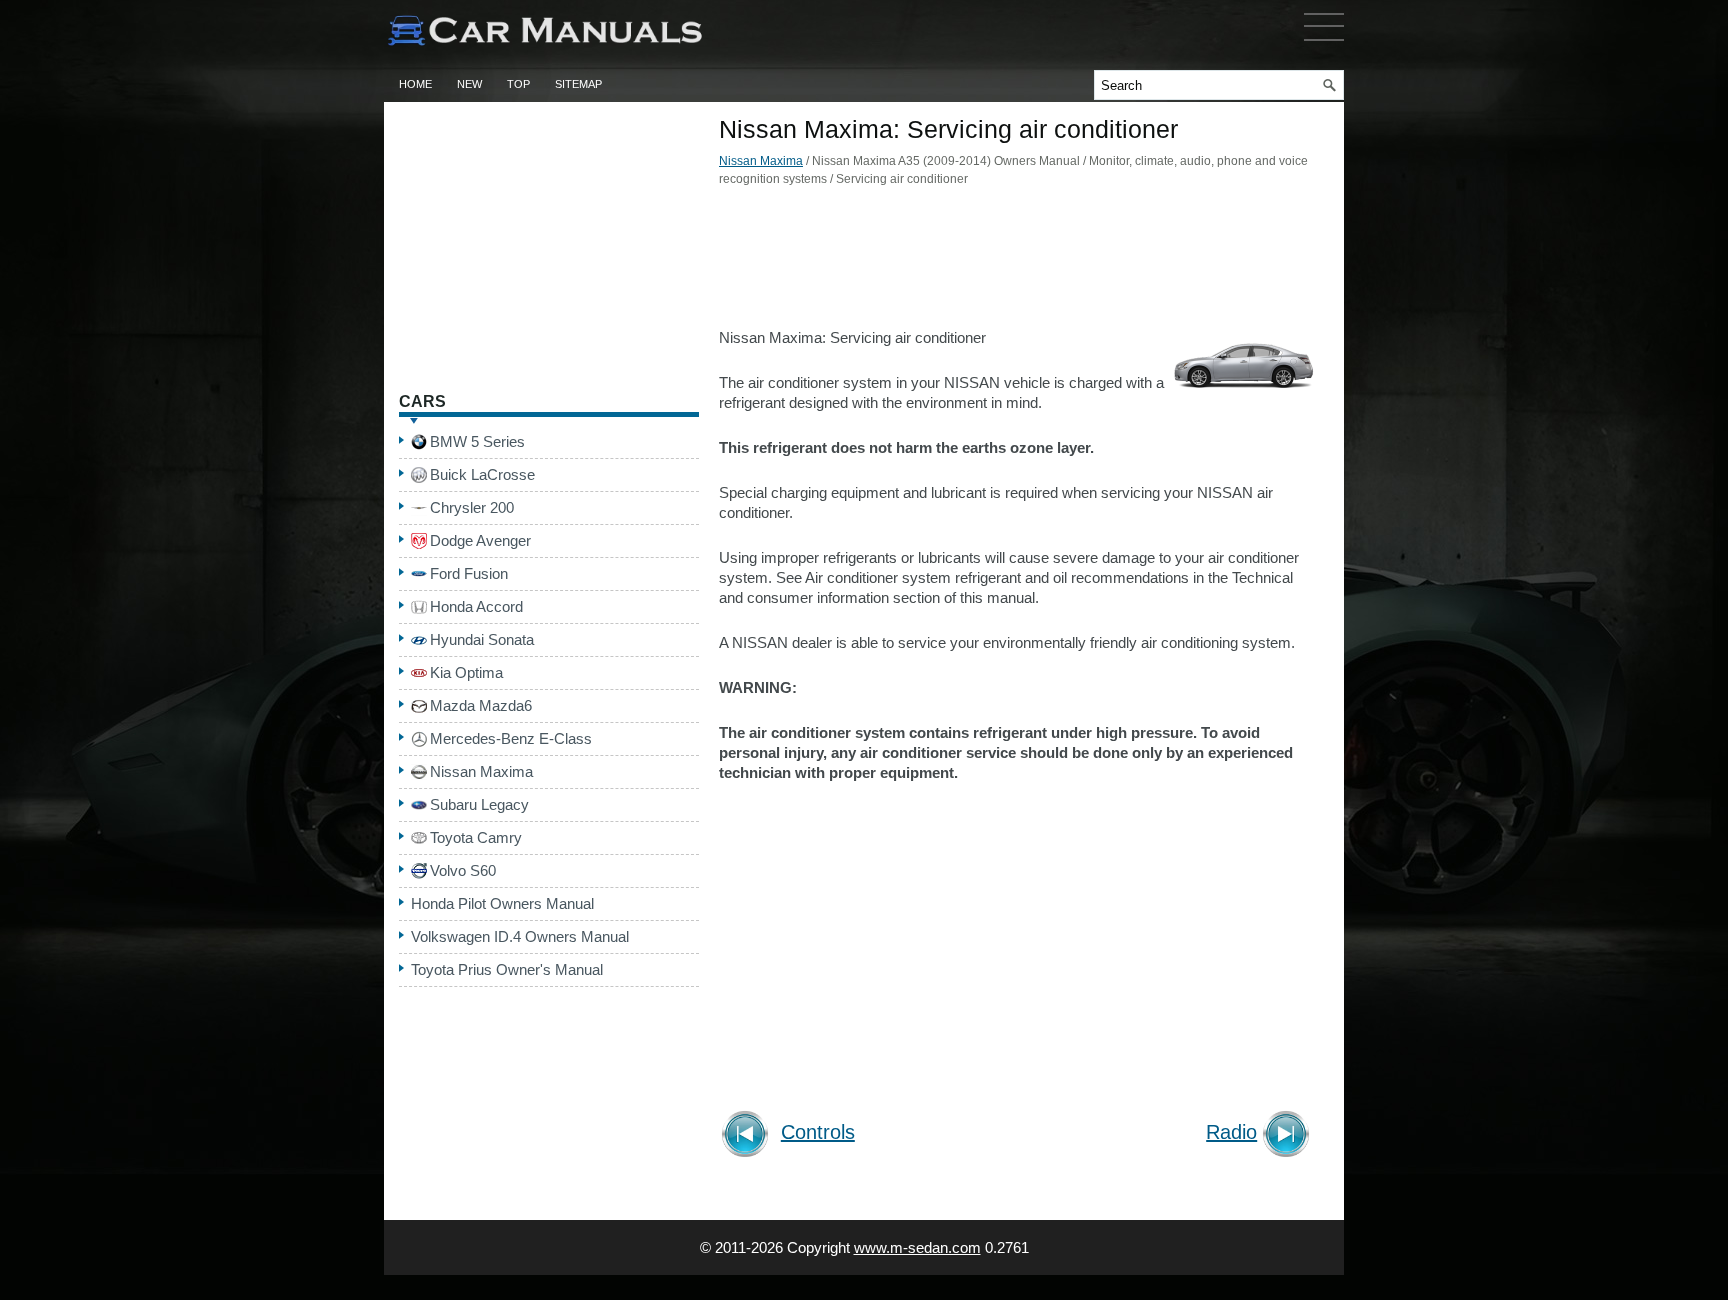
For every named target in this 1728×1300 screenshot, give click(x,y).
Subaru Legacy (479, 804)
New (469, 84)
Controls (818, 1132)
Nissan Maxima (761, 161)
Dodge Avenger (480, 540)
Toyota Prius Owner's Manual (507, 969)
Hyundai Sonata (482, 639)
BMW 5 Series (477, 441)
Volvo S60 (463, 870)
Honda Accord (476, 606)
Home (415, 84)
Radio (1231, 1132)
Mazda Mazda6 (481, 705)
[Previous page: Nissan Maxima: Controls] (748, 1136)
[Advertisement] (1019, 263)
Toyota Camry (476, 837)
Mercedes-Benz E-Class (511, 738)
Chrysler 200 (472, 507)
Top (518, 84)
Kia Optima (466, 672)
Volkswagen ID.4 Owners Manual (520, 936)
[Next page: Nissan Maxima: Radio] (1289, 1136)
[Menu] (1324, 45)
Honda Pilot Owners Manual (502, 903)
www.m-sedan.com (917, 1247)
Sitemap (578, 84)
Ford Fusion (469, 573)
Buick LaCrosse (482, 474)
